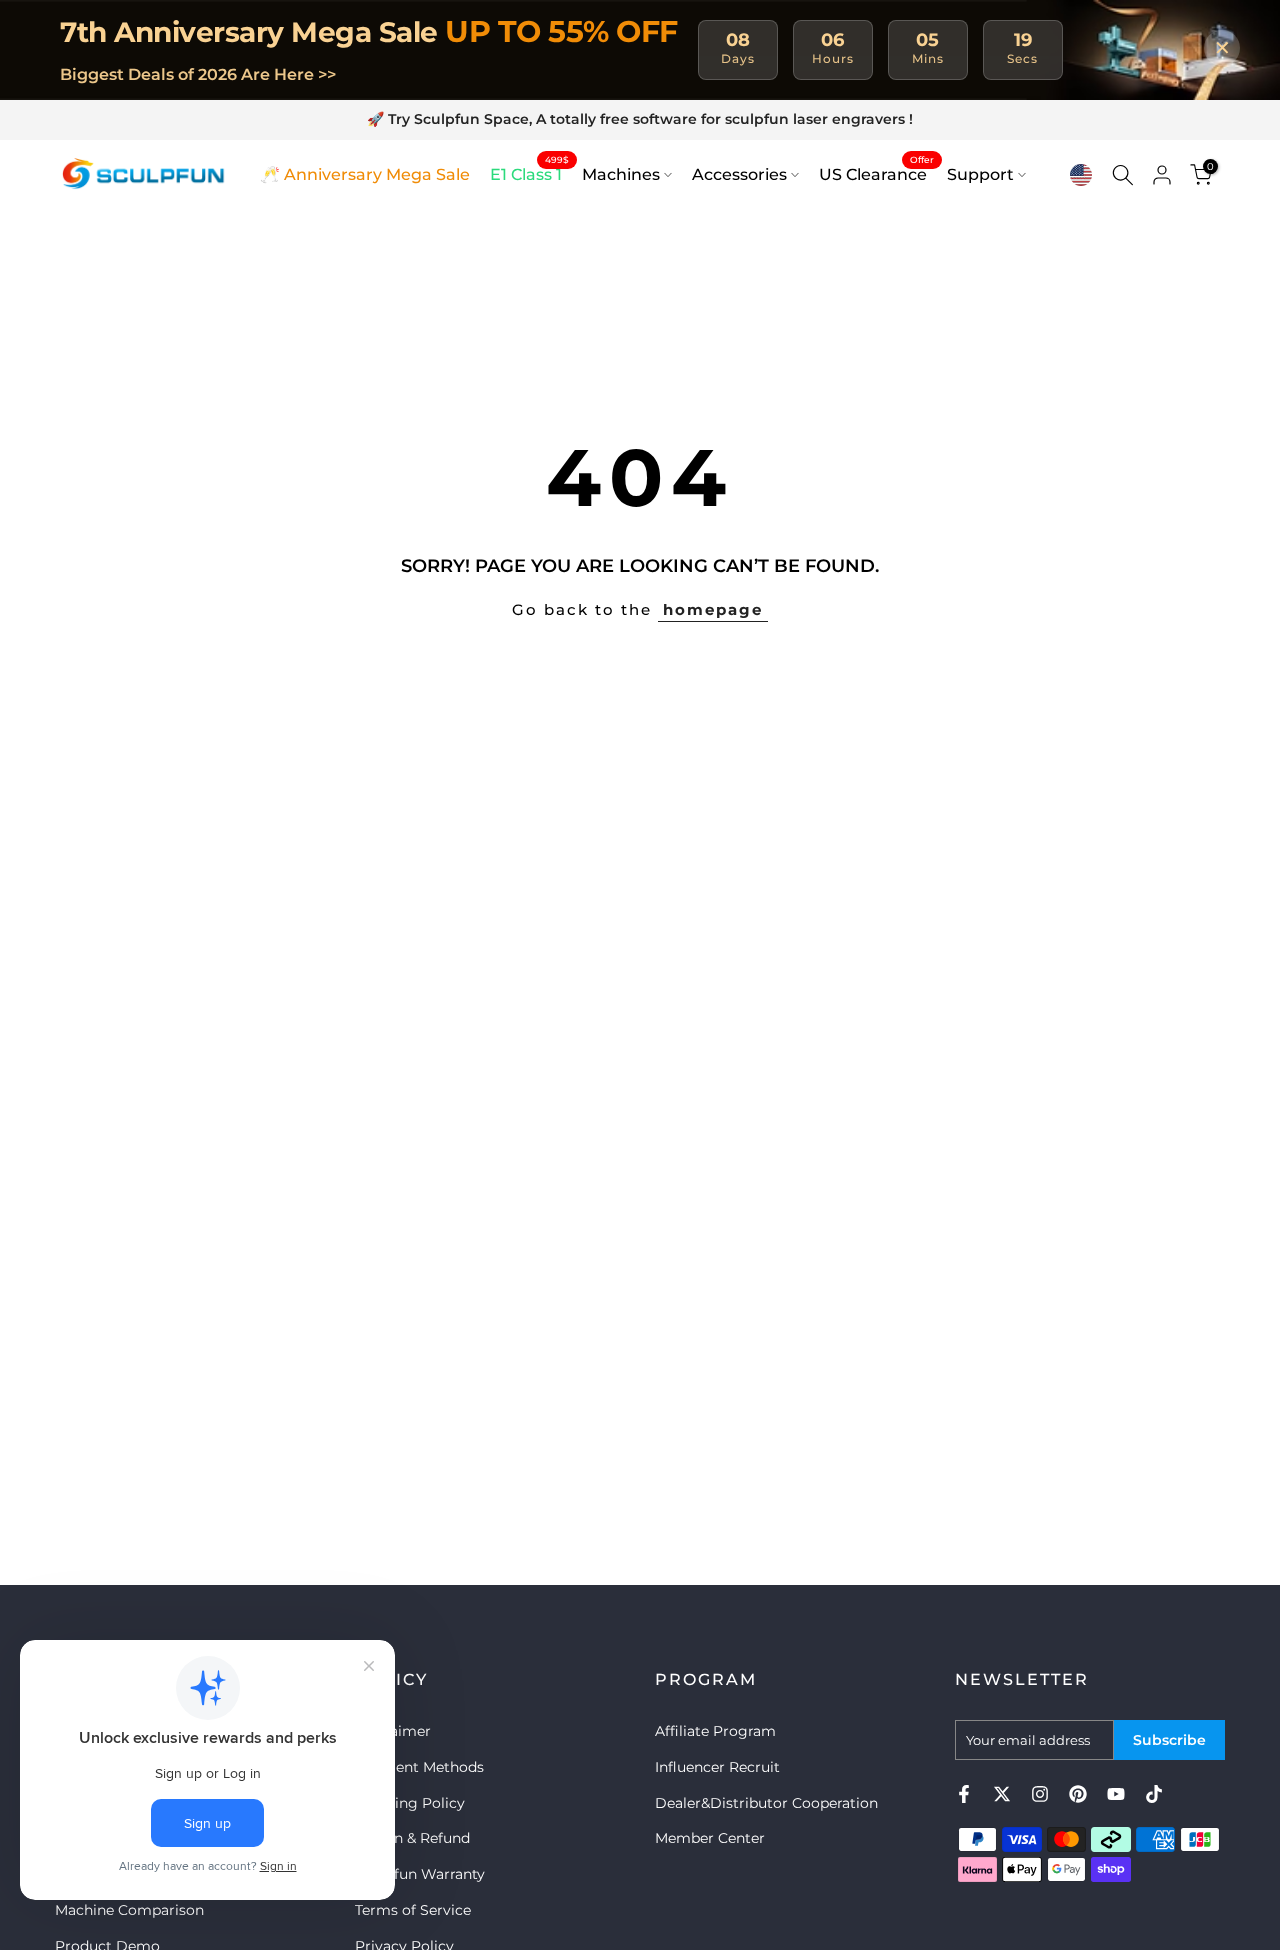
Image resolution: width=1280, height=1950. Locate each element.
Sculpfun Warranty (420, 1874)
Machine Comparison (129, 1910)
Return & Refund (412, 1838)
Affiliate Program (715, 1731)
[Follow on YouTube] (1116, 1794)
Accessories (739, 174)
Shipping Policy (410, 1803)
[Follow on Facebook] (964, 1794)
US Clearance (876, 173)
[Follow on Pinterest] (1078, 1794)
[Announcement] (640, 120)
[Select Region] (1081, 175)
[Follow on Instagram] (1040, 1794)
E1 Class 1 (529, 173)
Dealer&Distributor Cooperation (766, 1803)
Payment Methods (419, 1767)
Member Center (710, 1838)
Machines (621, 174)
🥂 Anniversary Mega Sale (365, 174)
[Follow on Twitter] (1002, 1794)
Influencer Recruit (717, 1767)
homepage (713, 609)
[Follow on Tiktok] (1154, 1794)
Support (980, 174)
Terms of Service (413, 1910)
